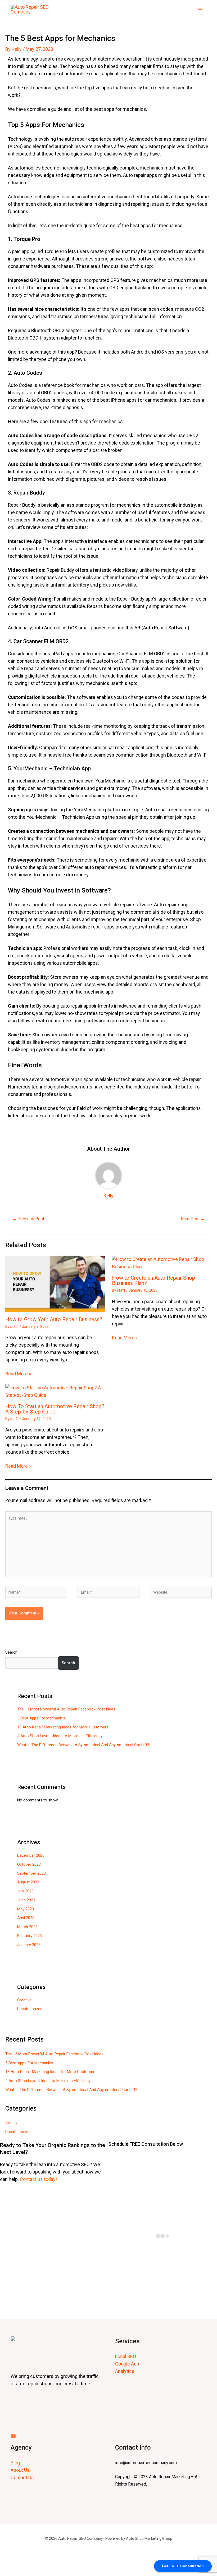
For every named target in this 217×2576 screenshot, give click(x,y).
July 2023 (25, 1891)
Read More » (18, 1374)
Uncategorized (30, 2009)
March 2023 (27, 1927)
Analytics (125, 2371)
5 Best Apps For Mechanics (41, 1718)
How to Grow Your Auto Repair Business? (54, 1319)
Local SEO (126, 2356)
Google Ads (127, 2364)
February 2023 (30, 1936)
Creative (24, 2000)
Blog (15, 2463)
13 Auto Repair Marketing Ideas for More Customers (63, 1727)
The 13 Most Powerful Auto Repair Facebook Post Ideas (66, 1709)
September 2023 (31, 1873)
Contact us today (38, 2179)
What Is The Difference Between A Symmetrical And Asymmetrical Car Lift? (83, 1745)
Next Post (193, 1219)
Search (11, 1652)
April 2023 (26, 1918)
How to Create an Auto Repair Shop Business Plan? (153, 1280)
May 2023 (26, 1909)
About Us (20, 2470)
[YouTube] (13, 2436)
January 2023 (29, 1945)
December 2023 (31, 1855)
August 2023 (28, 1882)
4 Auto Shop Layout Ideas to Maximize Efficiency (60, 1736)
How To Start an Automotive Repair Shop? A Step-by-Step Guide (55, 1409)
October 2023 (29, 1864)
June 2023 (26, 1900)
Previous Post (28, 1219)
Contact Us (22, 2477)
